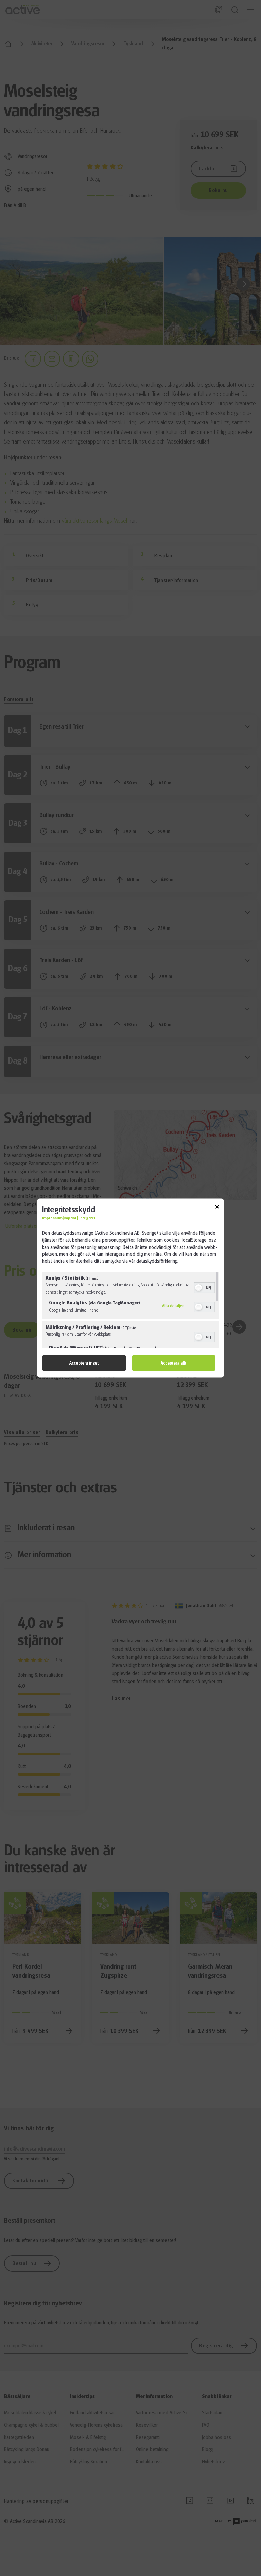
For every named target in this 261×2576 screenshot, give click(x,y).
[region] (130, 1310)
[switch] (204, 1287)
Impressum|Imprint (59, 1218)
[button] (198, 1287)
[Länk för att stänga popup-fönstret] (217, 1208)
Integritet (87, 1218)
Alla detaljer (173, 1306)
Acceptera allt (173, 1363)
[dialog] (130, 1288)
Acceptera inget (84, 1363)
